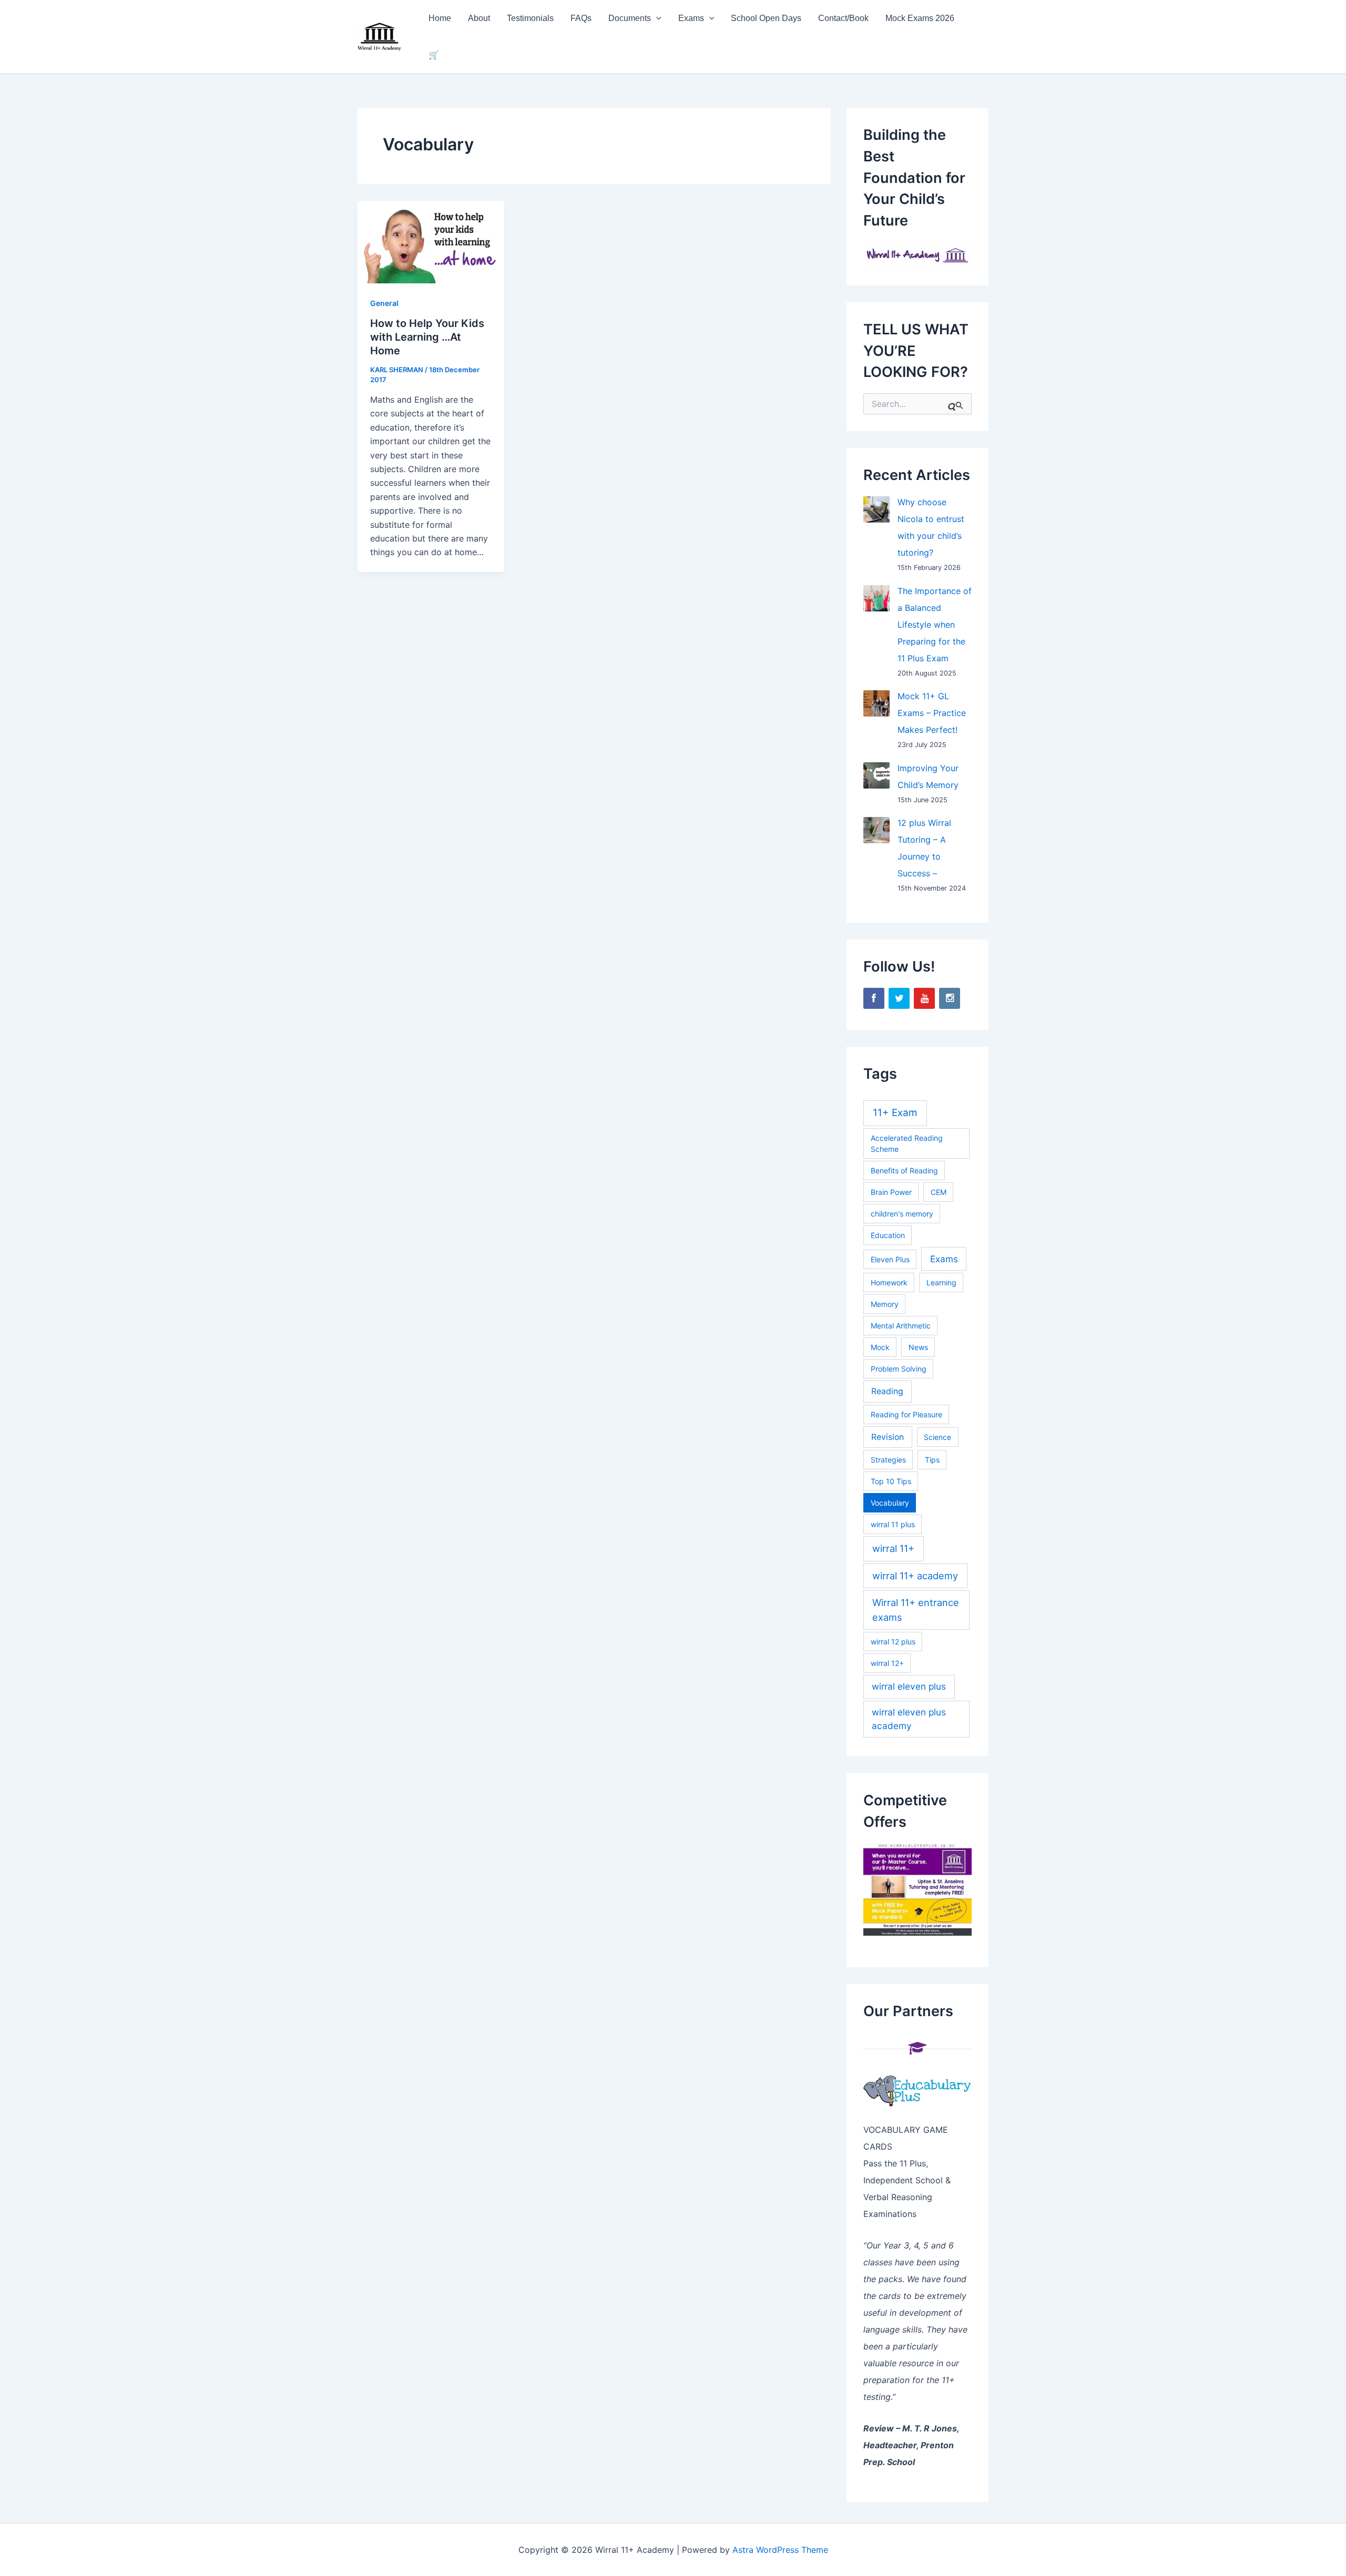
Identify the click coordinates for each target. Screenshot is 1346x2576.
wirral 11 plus (893, 1524)
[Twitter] (899, 998)
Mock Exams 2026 (920, 18)
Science (937, 1437)
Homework (889, 1282)
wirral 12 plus (893, 1642)
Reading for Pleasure (906, 1414)
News (918, 1347)
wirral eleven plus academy (909, 1719)
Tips (932, 1460)
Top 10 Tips (891, 1481)
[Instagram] (950, 998)
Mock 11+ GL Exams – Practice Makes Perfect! (932, 713)
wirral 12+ (887, 1663)
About (479, 18)
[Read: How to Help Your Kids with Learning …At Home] (431, 241)
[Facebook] (874, 998)
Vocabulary (890, 1503)
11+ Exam (895, 1113)
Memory (885, 1304)
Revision (888, 1437)
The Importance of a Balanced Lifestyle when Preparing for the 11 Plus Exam (935, 625)
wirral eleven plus (909, 1686)
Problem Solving (899, 1369)
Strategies (888, 1460)
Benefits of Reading (904, 1171)
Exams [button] (691, 18)
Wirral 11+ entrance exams (916, 1609)
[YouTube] (924, 998)
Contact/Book (843, 18)
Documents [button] (630, 18)
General (384, 303)
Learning (941, 1282)
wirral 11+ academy (915, 1576)
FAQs (581, 18)
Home (440, 18)
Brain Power (891, 1192)
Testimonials (530, 18)
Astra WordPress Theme (780, 2550)
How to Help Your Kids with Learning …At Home (427, 337)
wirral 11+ (893, 1548)
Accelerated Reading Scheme (907, 1143)
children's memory (902, 1214)
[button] (656, 18)
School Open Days (766, 18)
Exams (944, 1259)
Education (888, 1235)
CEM (939, 1192)
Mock (880, 1347)
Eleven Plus (890, 1259)
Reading (887, 1391)
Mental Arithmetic (901, 1326)
